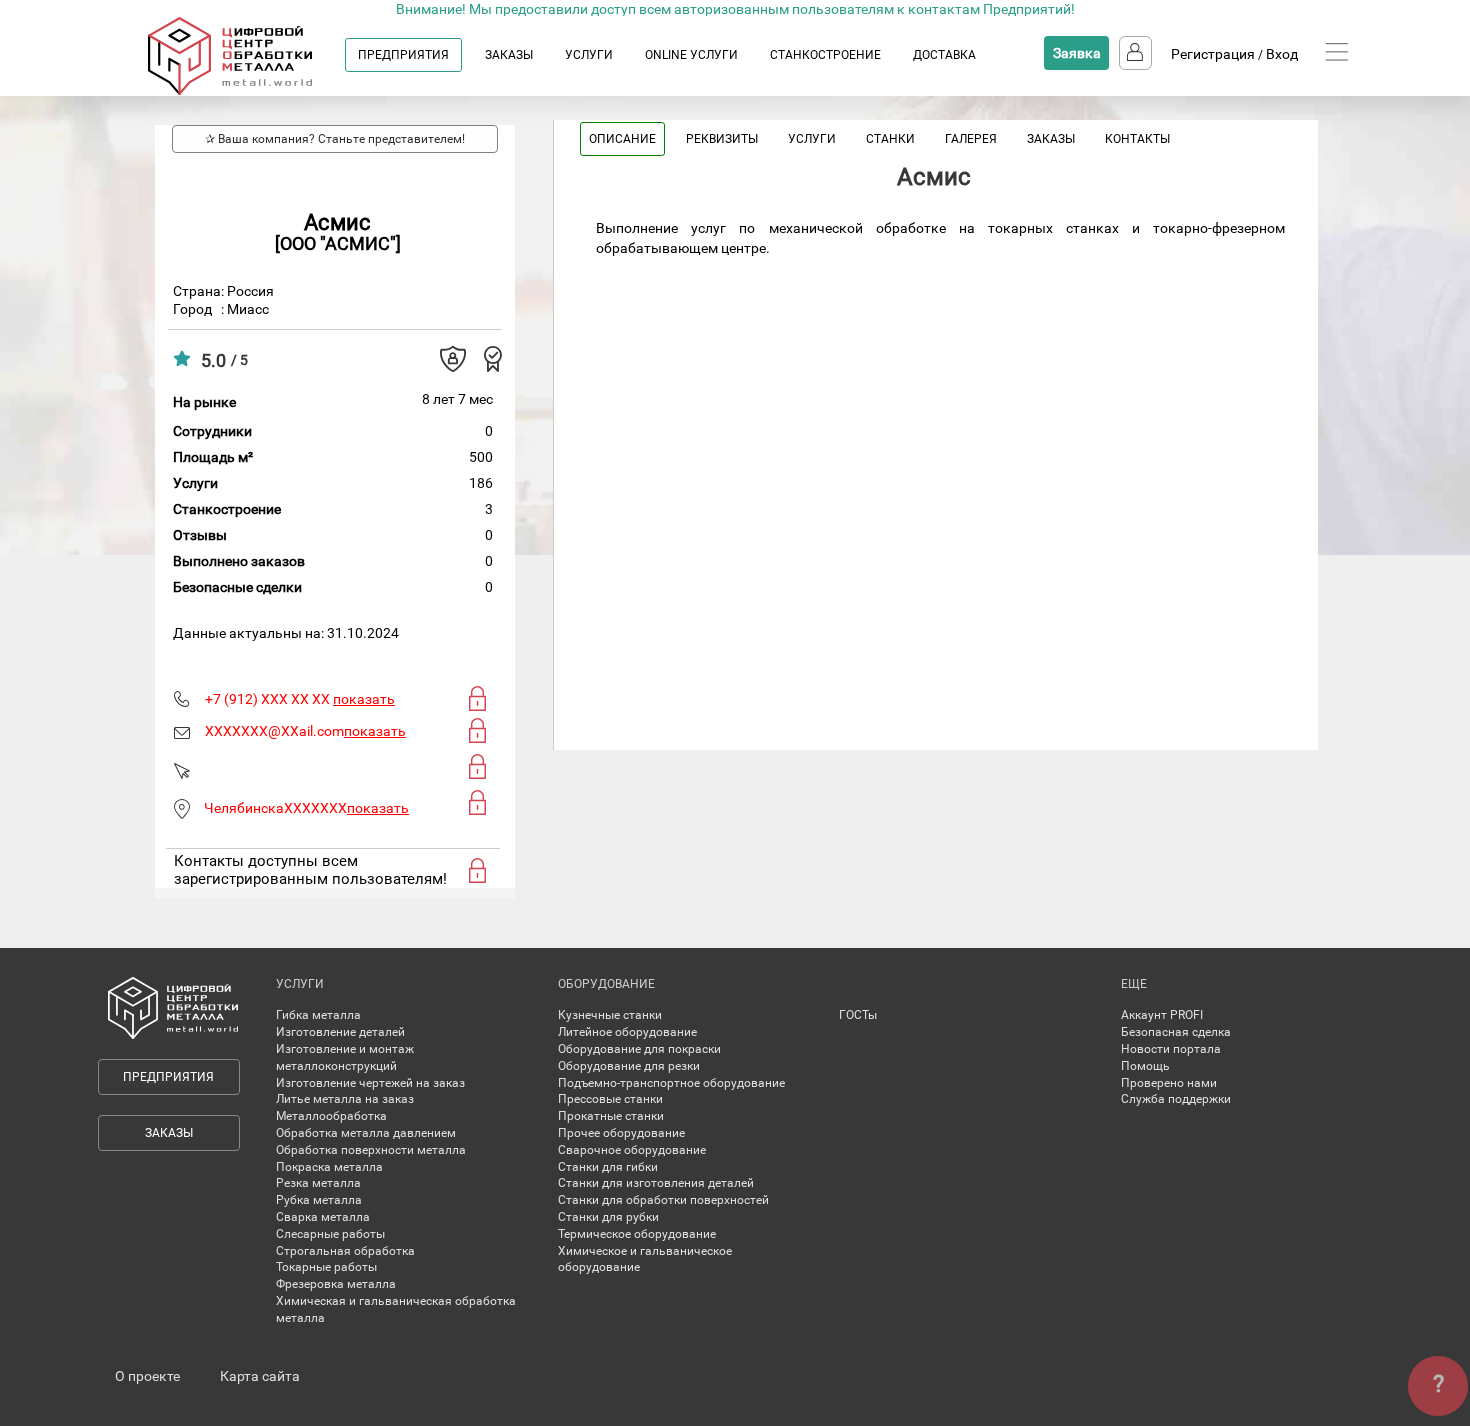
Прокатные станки (611, 1116)
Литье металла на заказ (345, 1099)
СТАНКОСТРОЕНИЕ (825, 55)
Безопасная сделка (1176, 1032)
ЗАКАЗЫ (509, 55)
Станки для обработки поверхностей (663, 1200)
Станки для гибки (608, 1167)
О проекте (147, 1376)
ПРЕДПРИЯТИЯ (403, 55)
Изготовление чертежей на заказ (370, 1083)
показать (364, 699)
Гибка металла (318, 1015)
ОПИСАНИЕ (622, 139)
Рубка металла (319, 1200)
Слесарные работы (330, 1234)
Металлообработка (331, 1116)
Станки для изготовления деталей (656, 1183)
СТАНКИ (890, 139)
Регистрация (1213, 54)
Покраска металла (329, 1167)
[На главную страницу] (249, 91)
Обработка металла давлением (366, 1133)
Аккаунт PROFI (1162, 1015)
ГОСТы (858, 1015)
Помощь (1145, 1066)
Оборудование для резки (629, 1066)
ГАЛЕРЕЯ (971, 139)
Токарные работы (326, 1267)
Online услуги (691, 55)
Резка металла (318, 1183)
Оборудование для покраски (639, 1049)
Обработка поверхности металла (371, 1150)
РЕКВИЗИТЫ (722, 139)
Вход (1282, 54)
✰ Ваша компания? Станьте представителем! (335, 139)
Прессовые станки (610, 1099)
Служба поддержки (1176, 1099)
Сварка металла (323, 1217)
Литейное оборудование (627, 1032)
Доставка (944, 55)
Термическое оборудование (637, 1234)
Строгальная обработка (345, 1251)
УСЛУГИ (589, 55)
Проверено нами (1169, 1083)
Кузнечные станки (610, 1015)
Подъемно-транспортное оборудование (671, 1083)
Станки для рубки (608, 1217)
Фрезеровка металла (336, 1284)
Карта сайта (260, 1376)
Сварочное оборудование (632, 1150)
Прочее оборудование (621, 1133)
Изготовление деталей (340, 1032)
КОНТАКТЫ (1137, 139)
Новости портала (1171, 1049)
